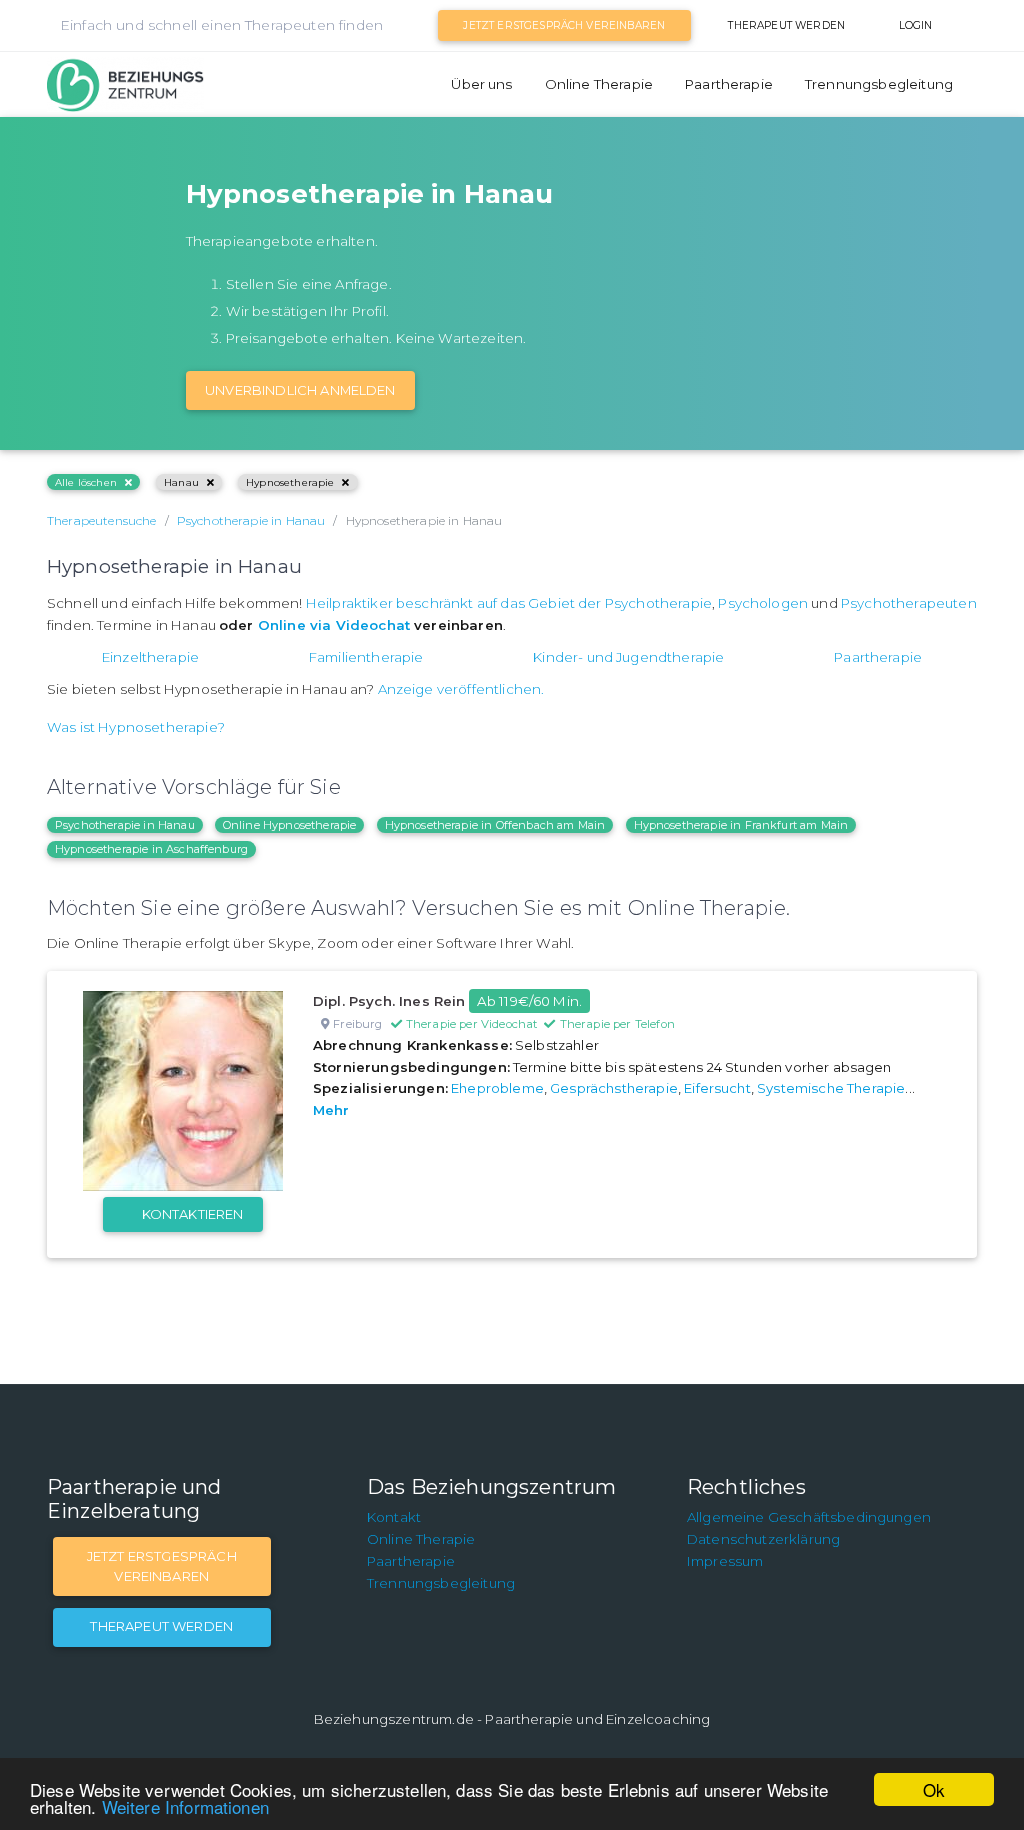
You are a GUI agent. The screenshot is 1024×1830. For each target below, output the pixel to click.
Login (916, 25)
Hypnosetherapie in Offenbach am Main (495, 825)
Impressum (725, 1561)
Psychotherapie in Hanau (125, 825)
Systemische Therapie (831, 1088)
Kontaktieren (193, 1214)
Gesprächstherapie (614, 1088)
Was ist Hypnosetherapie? (136, 727)
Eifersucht (717, 1088)
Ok (934, 1789)
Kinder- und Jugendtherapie (628, 657)
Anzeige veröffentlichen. (461, 689)
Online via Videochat (334, 625)
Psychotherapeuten (909, 603)
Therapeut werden (786, 25)
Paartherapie (729, 84)
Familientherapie (366, 657)
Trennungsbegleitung (879, 84)
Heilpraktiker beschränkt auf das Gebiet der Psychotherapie (509, 603)
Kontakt (394, 1517)
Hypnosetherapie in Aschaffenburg (151, 849)
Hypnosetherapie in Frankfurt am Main (741, 825)
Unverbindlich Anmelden (300, 390)
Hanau (181, 482)
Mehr (331, 1110)
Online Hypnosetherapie (290, 825)
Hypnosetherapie (290, 482)
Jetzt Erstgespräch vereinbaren (564, 25)
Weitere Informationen (185, 1806)
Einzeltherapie (150, 657)
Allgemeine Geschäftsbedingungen (809, 1517)
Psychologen (763, 603)
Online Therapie (599, 84)
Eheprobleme (497, 1088)
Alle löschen (86, 482)
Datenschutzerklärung (763, 1539)
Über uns (481, 84)
